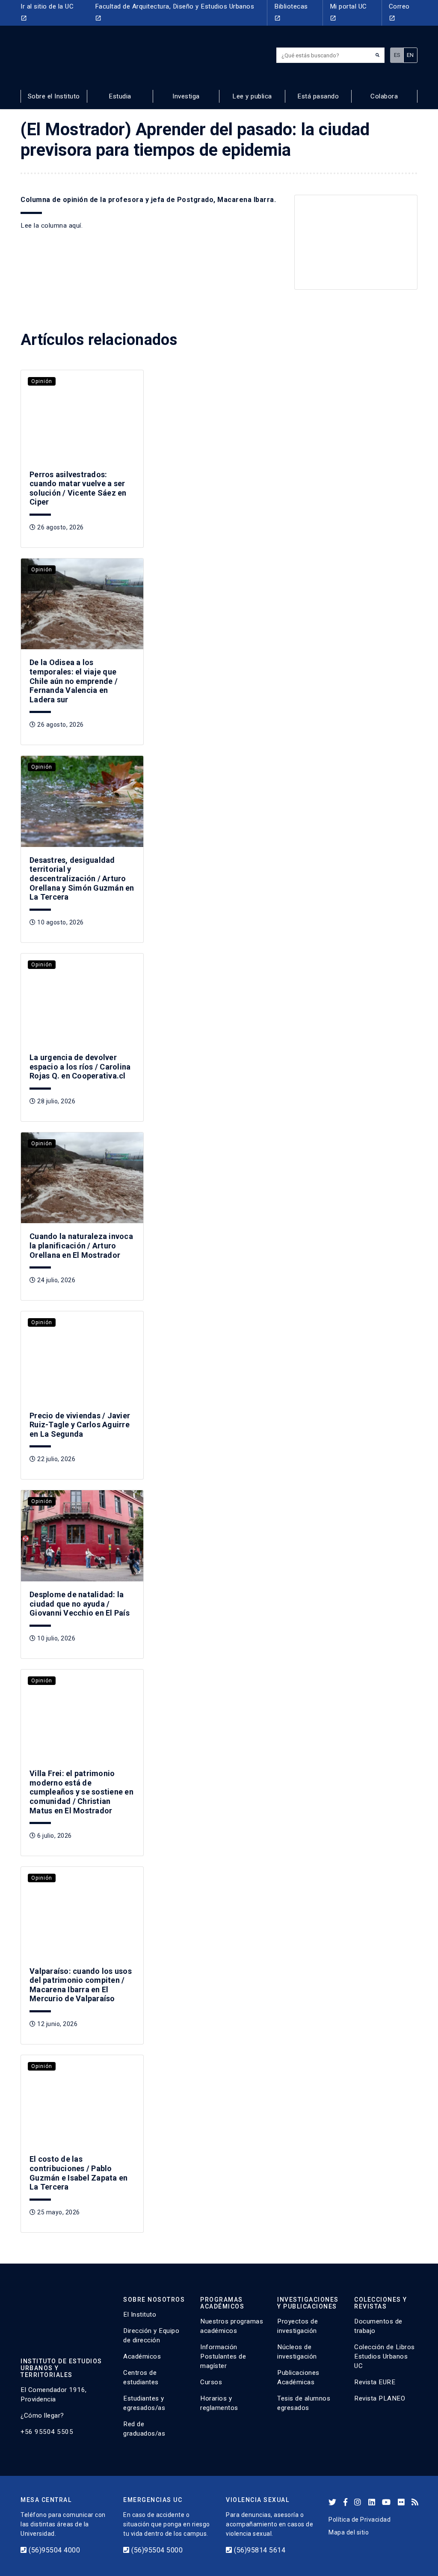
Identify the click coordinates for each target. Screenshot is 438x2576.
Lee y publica (252, 96)
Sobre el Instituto (54, 96)
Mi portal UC (348, 12)
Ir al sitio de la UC (47, 12)
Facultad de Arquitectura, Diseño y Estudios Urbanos (175, 12)
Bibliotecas (291, 12)
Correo (399, 12)
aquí (75, 226)
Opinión (42, 570)
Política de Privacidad (360, 2520)
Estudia (120, 96)
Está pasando (318, 96)
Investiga (186, 96)
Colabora (384, 96)
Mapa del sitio (349, 2532)
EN (410, 55)
